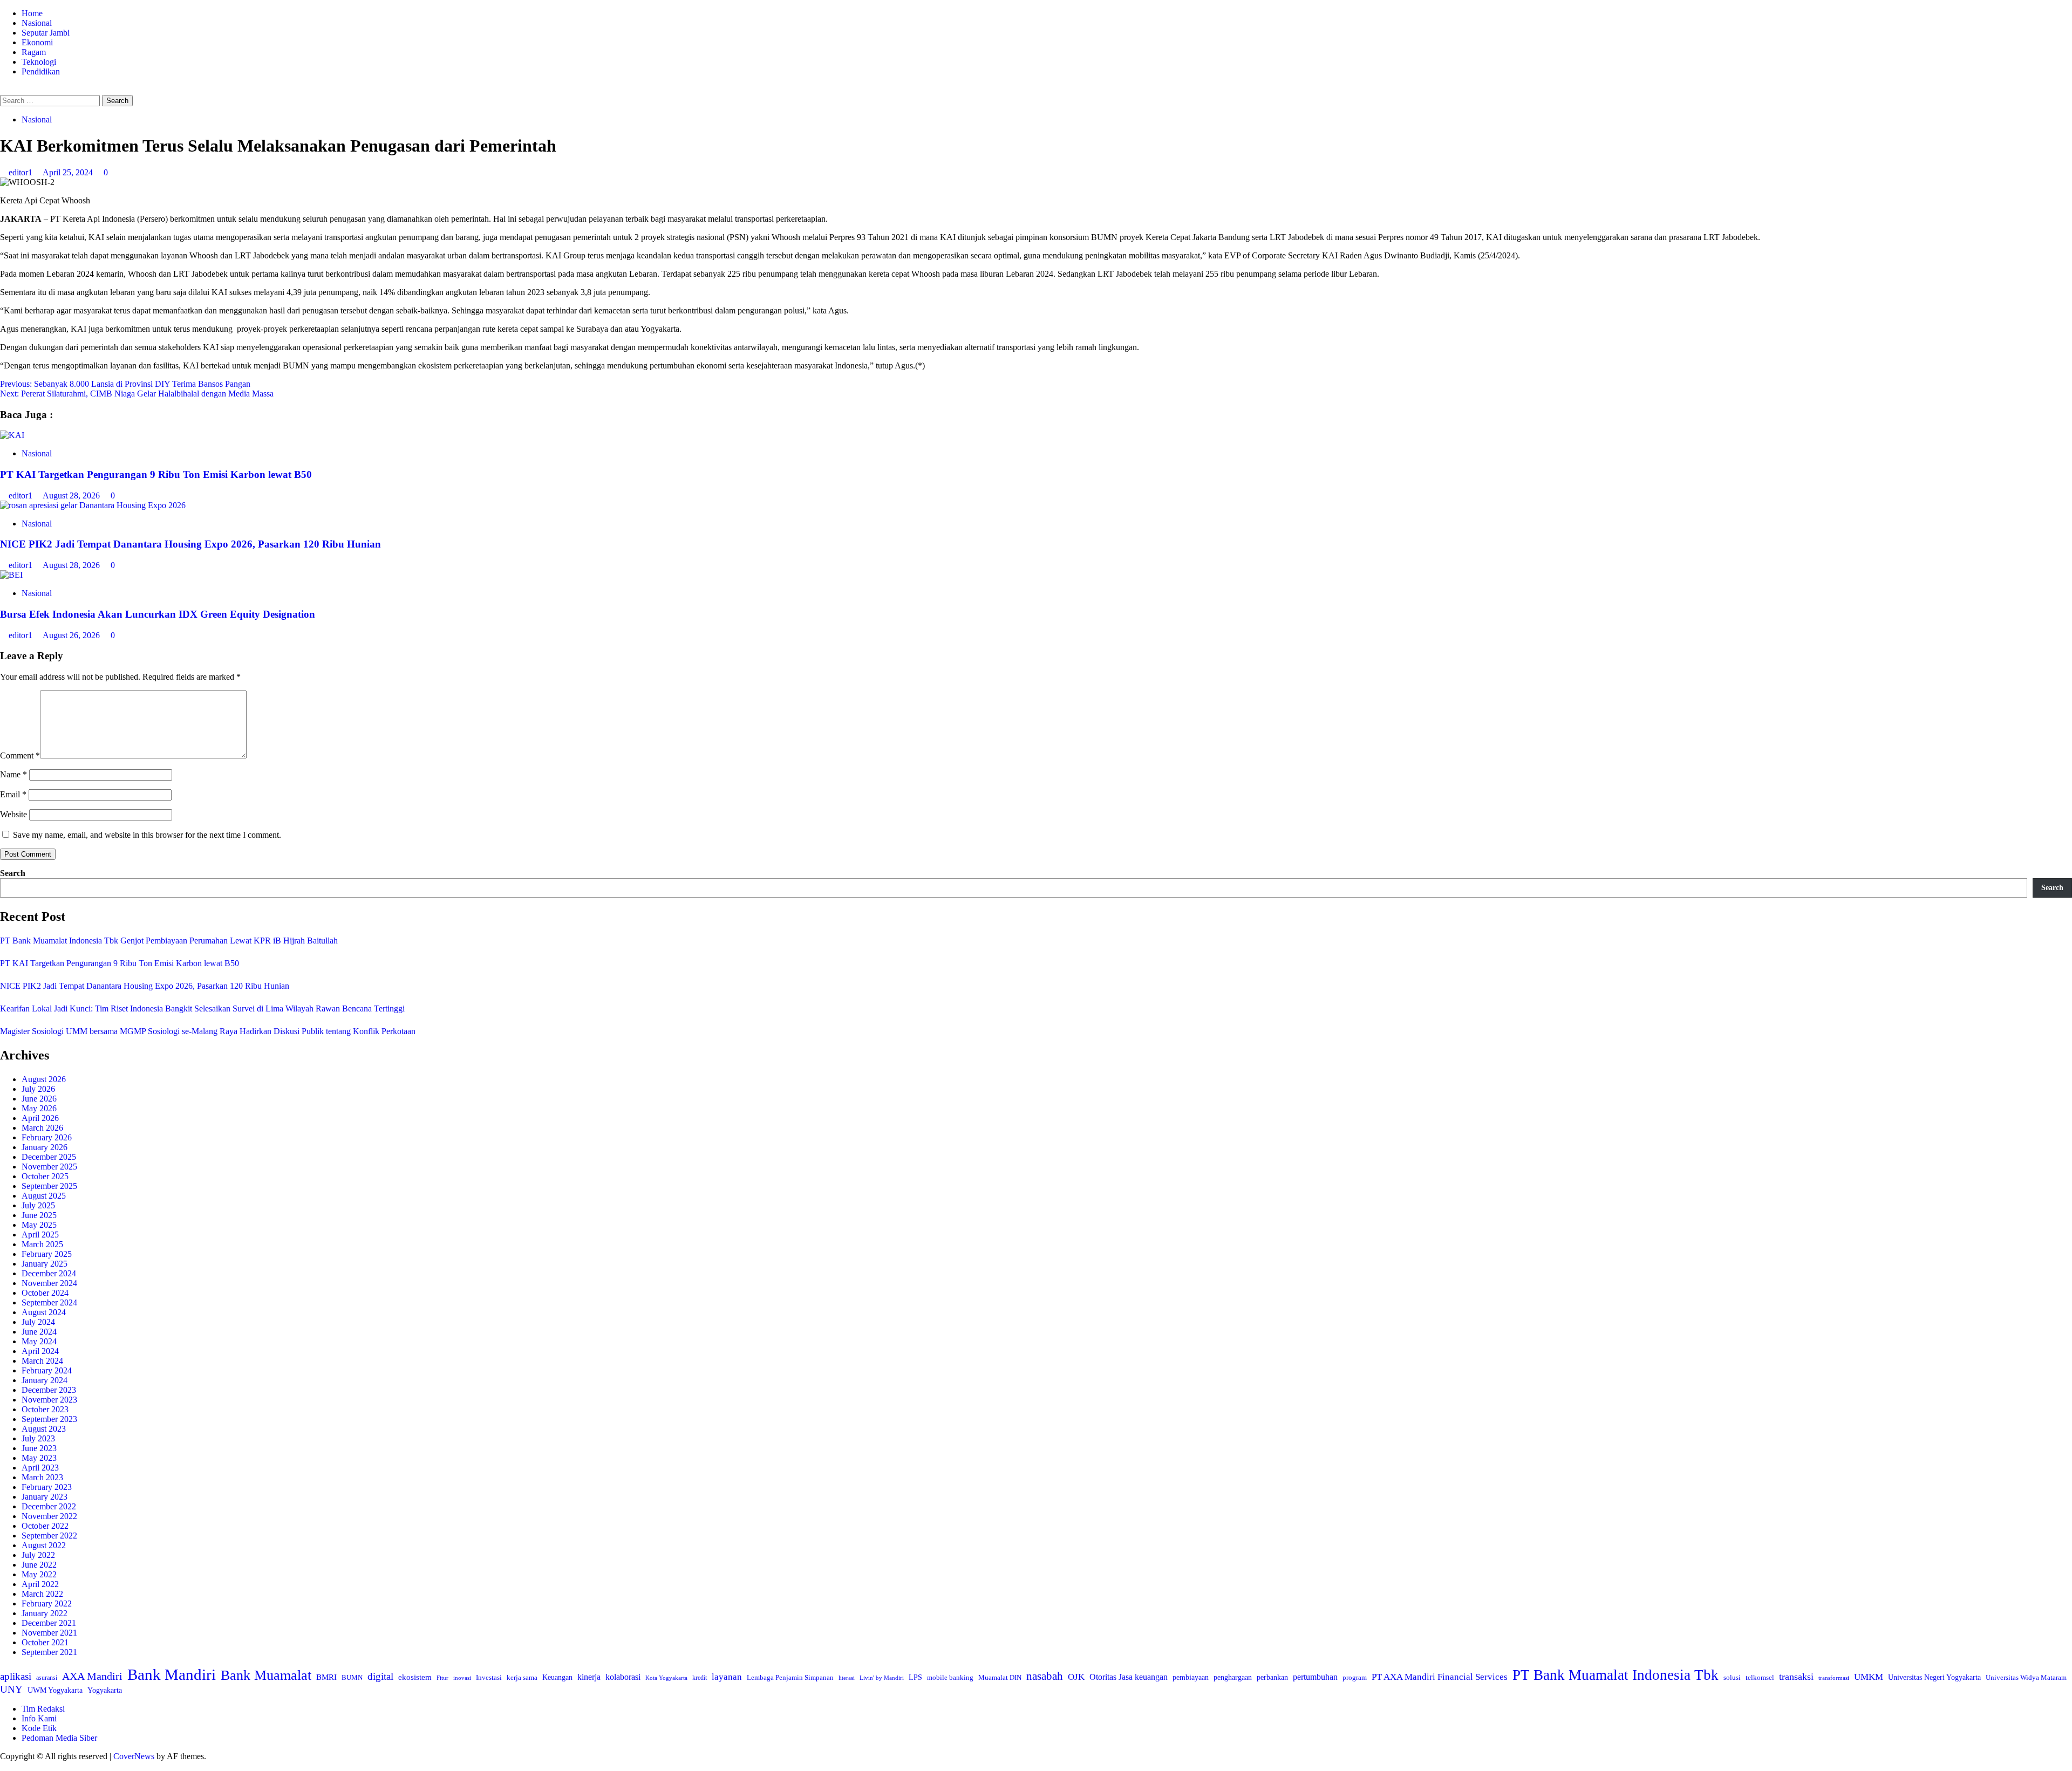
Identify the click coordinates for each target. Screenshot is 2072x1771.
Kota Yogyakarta (666, 1678)
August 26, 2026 (72, 635)
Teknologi (39, 62)
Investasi (489, 1677)
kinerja (589, 1677)
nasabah (1045, 1676)
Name (13, 774)
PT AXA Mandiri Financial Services (1440, 1677)
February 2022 (47, 1604)
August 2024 (44, 1312)
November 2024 (49, 1283)
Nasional (37, 23)
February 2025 (47, 1254)
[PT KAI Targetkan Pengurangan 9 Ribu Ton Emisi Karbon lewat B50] (12, 435)
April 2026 (40, 1118)
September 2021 (49, 1652)
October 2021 (45, 1642)
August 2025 (44, 1196)
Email (13, 794)
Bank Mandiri (172, 1674)
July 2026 (38, 1089)
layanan (727, 1677)
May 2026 (39, 1108)
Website (13, 814)
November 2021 (49, 1633)
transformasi (1834, 1678)
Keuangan (557, 1677)
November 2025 (49, 1167)
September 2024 (49, 1302)
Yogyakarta (105, 1690)
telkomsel (1760, 1677)
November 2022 (49, 1516)
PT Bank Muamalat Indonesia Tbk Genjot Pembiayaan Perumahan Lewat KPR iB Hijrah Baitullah (169, 941)
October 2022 (45, 1526)
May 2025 (39, 1225)
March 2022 (42, 1594)
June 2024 (39, 1332)
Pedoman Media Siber (59, 1738)
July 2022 (38, 1555)
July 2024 (38, 1322)
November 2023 (49, 1400)
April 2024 (40, 1351)
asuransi (47, 1678)
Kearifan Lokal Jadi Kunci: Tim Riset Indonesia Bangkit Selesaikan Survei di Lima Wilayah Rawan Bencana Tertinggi (202, 1008)
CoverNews (134, 1756)
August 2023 (44, 1429)
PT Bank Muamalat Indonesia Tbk (1616, 1675)
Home (32, 13)
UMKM (1869, 1677)
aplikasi (16, 1676)
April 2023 (40, 1468)
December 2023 (49, 1390)
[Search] (3, 90)
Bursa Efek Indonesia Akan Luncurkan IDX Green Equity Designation (158, 614)
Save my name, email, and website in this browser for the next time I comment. (147, 835)
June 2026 (39, 1099)
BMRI (326, 1677)
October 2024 (45, 1293)
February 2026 (47, 1137)
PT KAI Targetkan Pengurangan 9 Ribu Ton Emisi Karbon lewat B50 (156, 474)
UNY (11, 1689)
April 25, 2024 (69, 172)
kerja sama (522, 1677)
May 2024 (39, 1341)
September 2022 (49, 1536)
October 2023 (45, 1409)
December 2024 (49, 1273)
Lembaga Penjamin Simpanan (790, 1677)
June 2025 (39, 1215)
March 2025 (42, 1244)
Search (13, 873)
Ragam (34, 52)
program (1355, 1677)
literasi (847, 1678)
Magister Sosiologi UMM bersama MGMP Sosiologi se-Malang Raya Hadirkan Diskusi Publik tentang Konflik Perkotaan (208, 1031)
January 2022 (45, 1613)
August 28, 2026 (72, 495)
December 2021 (49, 1623)
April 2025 (40, 1235)
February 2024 (47, 1370)
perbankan (1272, 1677)
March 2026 (42, 1128)
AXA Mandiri (92, 1676)
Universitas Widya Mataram (2026, 1677)
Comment (20, 755)
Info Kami (39, 1718)
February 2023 (47, 1487)
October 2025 (45, 1176)
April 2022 (40, 1584)
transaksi (1796, 1677)
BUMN (352, 1677)
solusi (1732, 1677)
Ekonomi (37, 42)
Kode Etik (39, 1728)
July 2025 (38, 1205)
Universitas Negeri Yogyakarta (1934, 1677)
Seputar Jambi (46, 33)
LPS (915, 1677)
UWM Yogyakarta (55, 1690)
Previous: (125, 384)
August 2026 (44, 1079)
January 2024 (45, 1380)
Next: (137, 394)
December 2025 (49, 1157)
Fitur (442, 1678)
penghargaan (1233, 1677)
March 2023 (42, 1477)
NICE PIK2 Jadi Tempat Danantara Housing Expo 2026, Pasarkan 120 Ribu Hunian (190, 544)
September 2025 (49, 1186)
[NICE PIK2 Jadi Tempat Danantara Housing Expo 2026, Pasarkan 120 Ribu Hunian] (93, 505)
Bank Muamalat (266, 1675)
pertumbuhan (1315, 1677)
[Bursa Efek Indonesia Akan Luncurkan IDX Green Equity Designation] (11, 575)
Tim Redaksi (43, 1709)
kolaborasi (623, 1677)
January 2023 (45, 1497)
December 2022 (49, 1506)
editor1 (22, 172)
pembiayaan (1191, 1677)
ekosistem (415, 1677)
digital (380, 1676)
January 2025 (45, 1264)
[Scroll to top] (3, 1766)
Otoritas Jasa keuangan (1129, 1677)
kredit (700, 1678)
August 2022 (44, 1545)
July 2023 (38, 1438)
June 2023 (39, 1448)
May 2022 (39, 1574)
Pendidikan (41, 71)
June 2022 (39, 1565)
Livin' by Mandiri (882, 1678)
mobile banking (950, 1677)
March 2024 (42, 1361)
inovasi (462, 1678)
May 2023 (39, 1458)
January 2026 (45, 1147)
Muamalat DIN (1000, 1677)
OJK (1076, 1677)
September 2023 (49, 1419)
